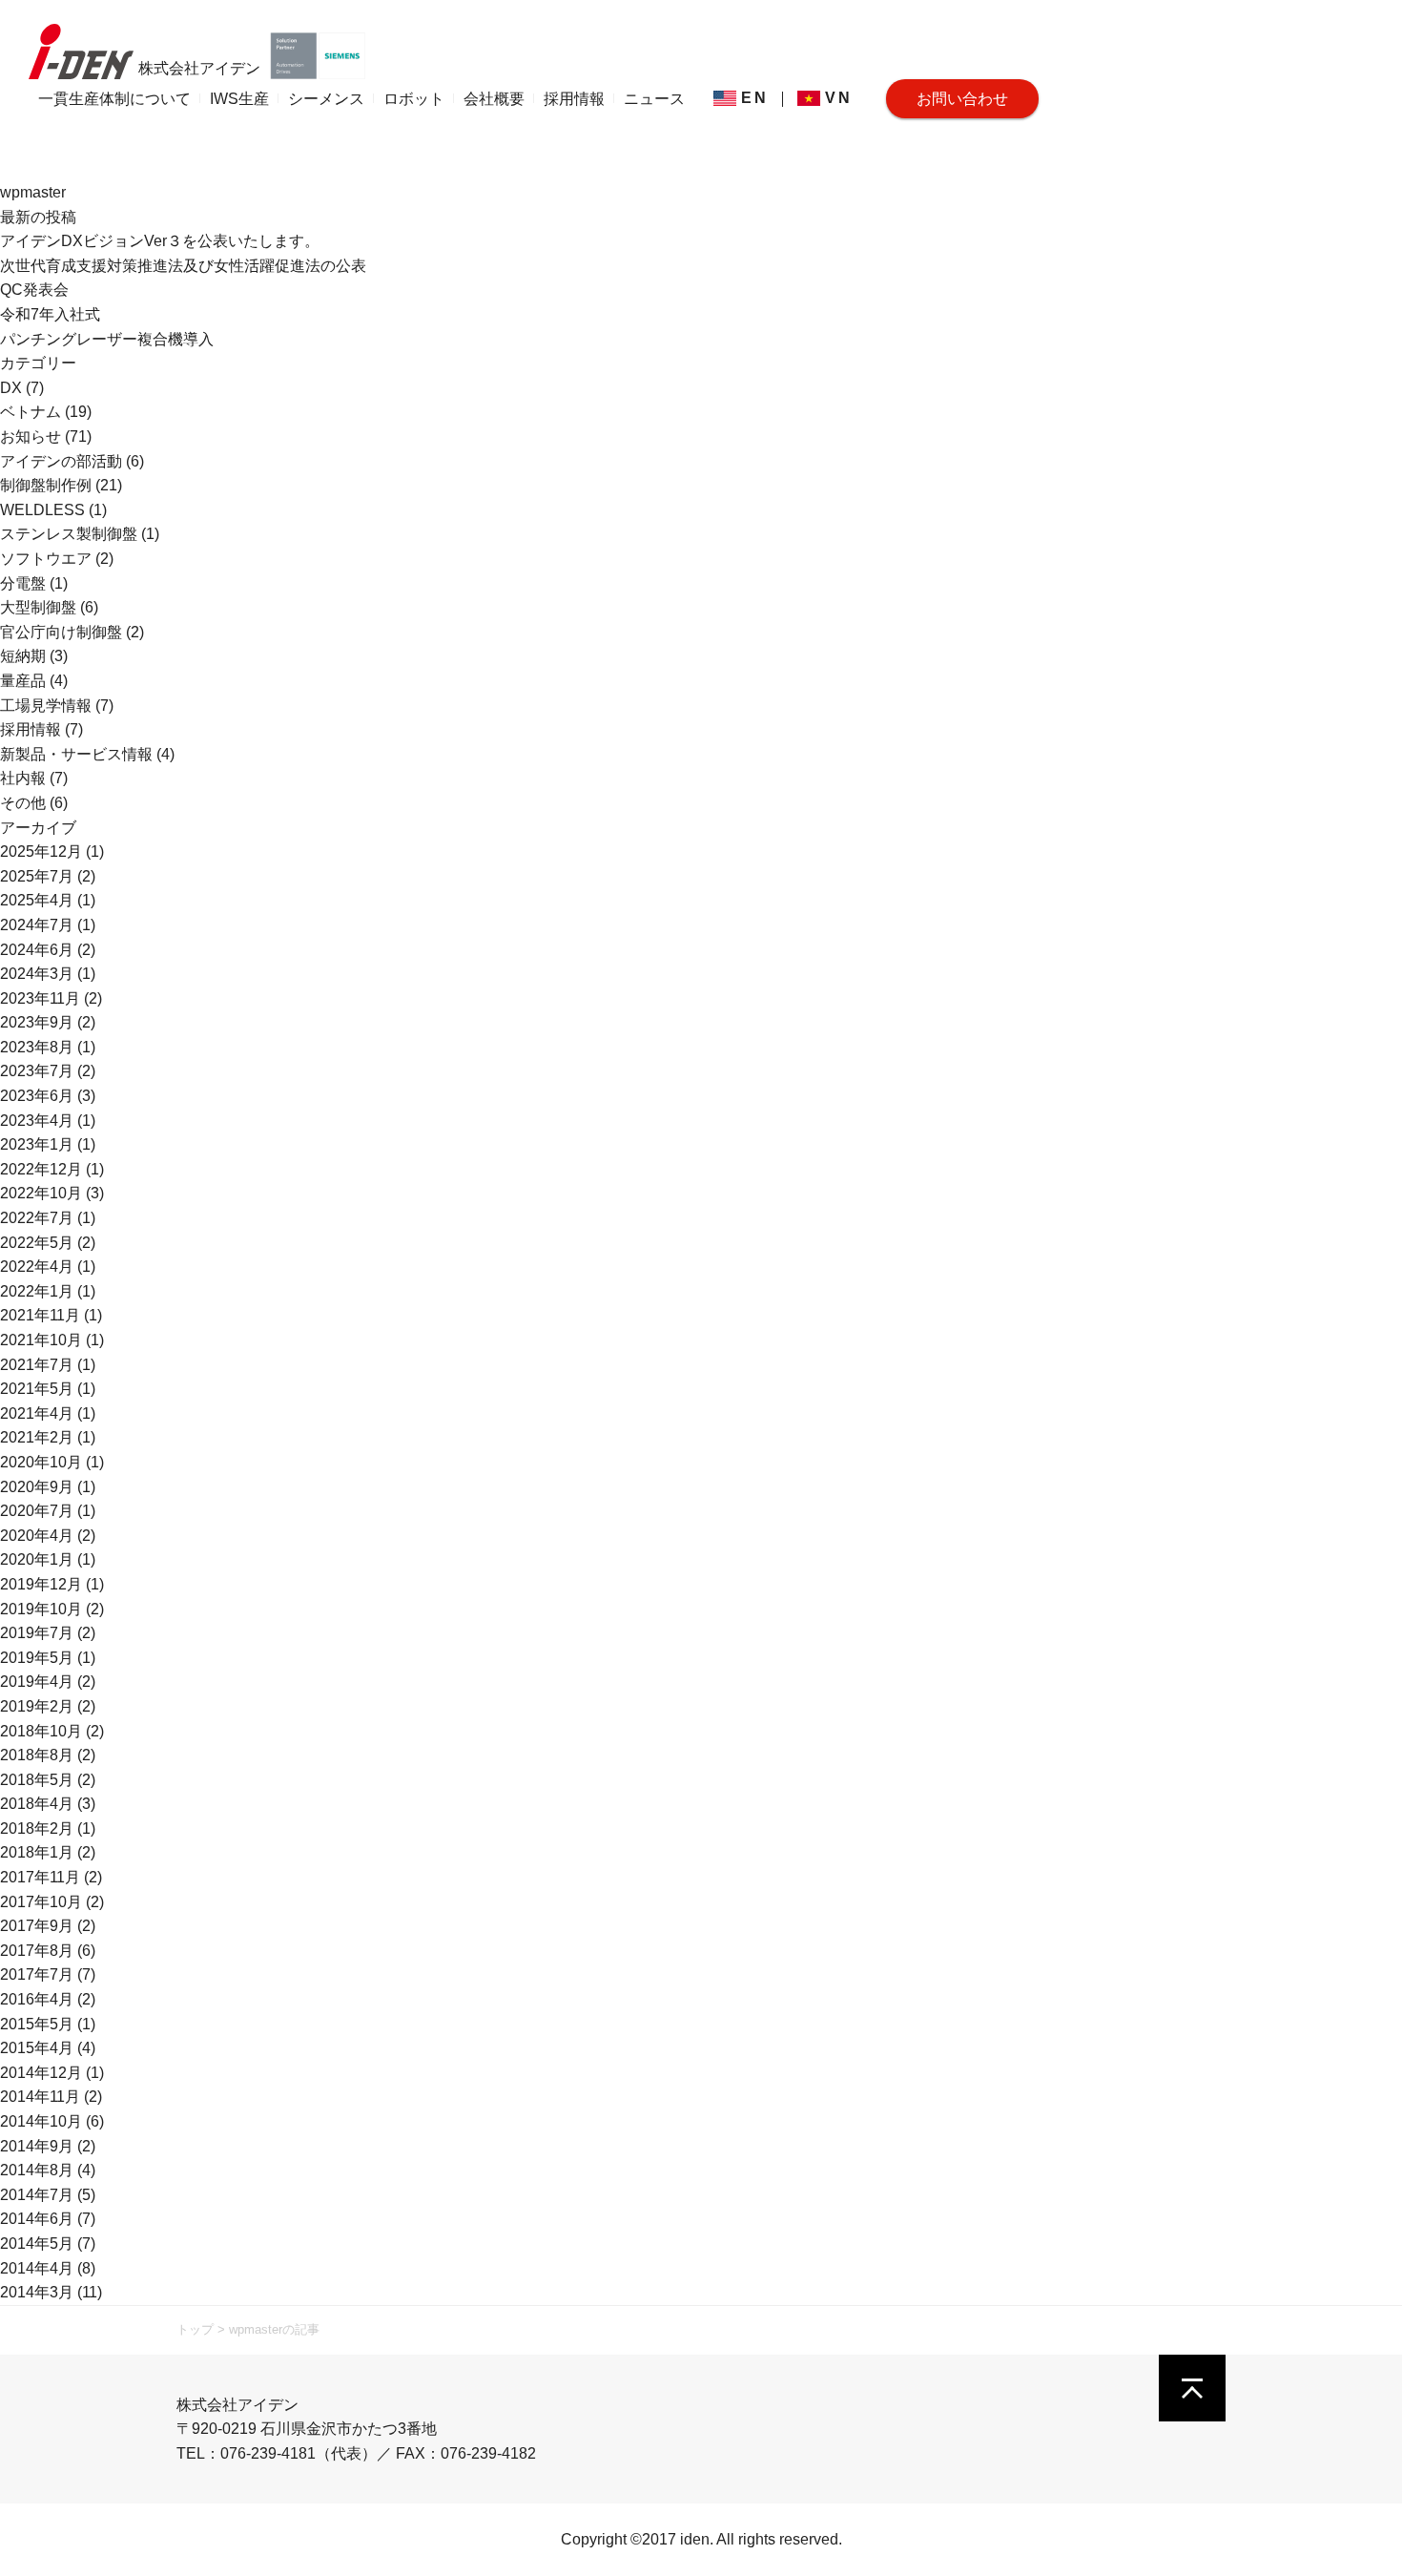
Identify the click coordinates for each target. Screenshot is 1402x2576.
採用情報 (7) (41, 729)
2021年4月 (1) (48, 1413)
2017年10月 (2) (52, 1902)
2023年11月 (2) (51, 998)
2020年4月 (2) (48, 1536)
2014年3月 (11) (51, 2292)
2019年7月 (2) (48, 1633)
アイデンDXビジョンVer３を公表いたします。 (160, 241)
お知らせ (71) (46, 436)
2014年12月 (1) (52, 2073)
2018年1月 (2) (48, 1852)
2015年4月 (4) (48, 2048)
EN (755, 98)
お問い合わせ (962, 99)
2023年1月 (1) (48, 1144)
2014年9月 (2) (48, 2146)
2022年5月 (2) (48, 1243)
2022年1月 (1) (48, 1291)
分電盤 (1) (34, 583)
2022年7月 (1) (48, 1218)
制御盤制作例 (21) (61, 485)
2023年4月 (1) (48, 1121)
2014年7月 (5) (48, 2195)
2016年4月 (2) (48, 1999)
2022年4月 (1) (48, 1267)
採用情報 (574, 99)
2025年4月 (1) (48, 900)
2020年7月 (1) (48, 1511)
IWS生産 (239, 99)
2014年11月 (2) (51, 2097)
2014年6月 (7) (48, 2219)
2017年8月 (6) (48, 1951)
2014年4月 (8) (48, 2268)
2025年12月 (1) (52, 852)
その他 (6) (34, 803)
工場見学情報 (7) (57, 706)
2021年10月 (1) (52, 1340)
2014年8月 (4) (48, 2170)
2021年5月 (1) (48, 1389)
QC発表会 (34, 290)
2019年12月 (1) (52, 1584)
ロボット (414, 99)
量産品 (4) (34, 681)
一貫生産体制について (114, 99)
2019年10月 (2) (52, 1609)
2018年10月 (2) (52, 1731)
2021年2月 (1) (48, 1437)
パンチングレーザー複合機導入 (107, 339)
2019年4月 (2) (48, 1682)
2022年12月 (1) (52, 1169)
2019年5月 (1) (48, 1658)
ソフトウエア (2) (57, 559)
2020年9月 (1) (48, 1487)
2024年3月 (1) (48, 974)
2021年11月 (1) (51, 1315)
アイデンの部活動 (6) (72, 461)
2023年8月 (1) (48, 1047)
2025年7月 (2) (48, 876)
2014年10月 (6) (52, 2121)
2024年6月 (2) (48, 950)
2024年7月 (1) (48, 925)
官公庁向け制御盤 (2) (72, 632)
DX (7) (22, 388)
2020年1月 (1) (48, 1559)
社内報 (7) (34, 778)
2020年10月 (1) (52, 1462)
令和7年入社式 (50, 314)
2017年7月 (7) (48, 1974)
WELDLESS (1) (53, 510)
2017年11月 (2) (51, 1877)
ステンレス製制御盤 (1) (80, 534)
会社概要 (494, 99)
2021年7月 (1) (48, 1365)
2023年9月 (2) (48, 1022)
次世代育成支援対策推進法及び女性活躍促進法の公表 (183, 266)
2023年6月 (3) (48, 1096)
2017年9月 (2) (48, 1926)
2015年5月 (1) (48, 2024)
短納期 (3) (34, 656)
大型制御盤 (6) (49, 607)
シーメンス (326, 99)
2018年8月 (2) (48, 1755)
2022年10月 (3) (52, 1193)
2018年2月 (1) (48, 1828)
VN (839, 98)
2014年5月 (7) (48, 2244)
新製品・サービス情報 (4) (87, 754)
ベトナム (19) (46, 412)
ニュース (654, 99)
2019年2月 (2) (48, 1706)
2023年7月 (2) (48, 1071)
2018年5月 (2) (48, 1780)
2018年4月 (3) (48, 1804)
